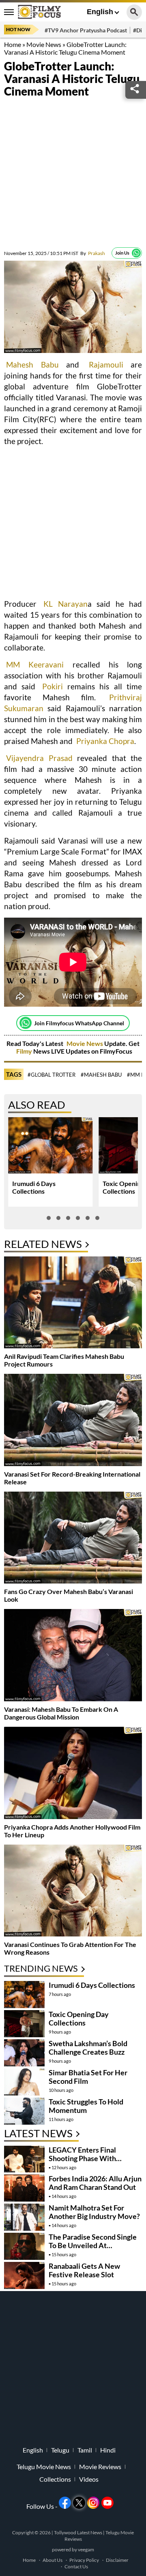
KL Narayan (65, 604)
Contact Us (76, 2566)
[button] (49, 1218)
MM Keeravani (35, 664)
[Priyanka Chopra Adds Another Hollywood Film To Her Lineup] (73, 1774)
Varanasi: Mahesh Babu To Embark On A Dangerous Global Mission (61, 1713)
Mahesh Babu (32, 365)
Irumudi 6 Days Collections (34, 1187)
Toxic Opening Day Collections (79, 2018)
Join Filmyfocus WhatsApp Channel (79, 1023)
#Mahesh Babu (101, 1075)
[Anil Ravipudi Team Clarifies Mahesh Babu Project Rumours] (73, 1304)
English (100, 12)
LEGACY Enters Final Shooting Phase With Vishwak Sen (82, 2158)
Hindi (108, 2450)
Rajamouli (106, 365)
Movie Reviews (100, 2467)
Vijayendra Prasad (39, 758)
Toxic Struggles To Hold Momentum (86, 2106)
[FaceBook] (65, 2503)
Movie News (44, 44)
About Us (53, 2560)
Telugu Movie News (44, 2467)
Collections (55, 2479)
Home (13, 44)
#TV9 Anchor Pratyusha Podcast (86, 30)
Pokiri (53, 686)
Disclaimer (117, 2560)
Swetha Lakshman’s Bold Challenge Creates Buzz (88, 2048)
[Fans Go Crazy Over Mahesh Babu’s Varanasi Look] (73, 1539)
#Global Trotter (52, 1075)
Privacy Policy (84, 2560)
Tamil (85, 2450)
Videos (89, 2479)
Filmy (25, 1051)
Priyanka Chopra (105, 741)
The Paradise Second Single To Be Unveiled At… (93, 2241)
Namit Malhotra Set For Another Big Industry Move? (94, 2212)
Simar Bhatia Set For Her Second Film (88, 2077)
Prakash (93, 253)
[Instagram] (93, 2503)
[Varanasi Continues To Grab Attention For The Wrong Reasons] (73, 1892)
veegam (86, 2549)
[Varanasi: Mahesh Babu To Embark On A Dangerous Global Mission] (73, 1656)
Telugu (60, 2450)
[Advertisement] (73, 174)
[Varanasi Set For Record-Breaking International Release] (73, 1421)
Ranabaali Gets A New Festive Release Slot (84, 2270)
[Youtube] (107, 2503)
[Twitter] (79, 2503)
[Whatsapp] (136, 253)
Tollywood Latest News (78, 2532)
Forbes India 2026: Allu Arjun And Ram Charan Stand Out (95, 2183)
